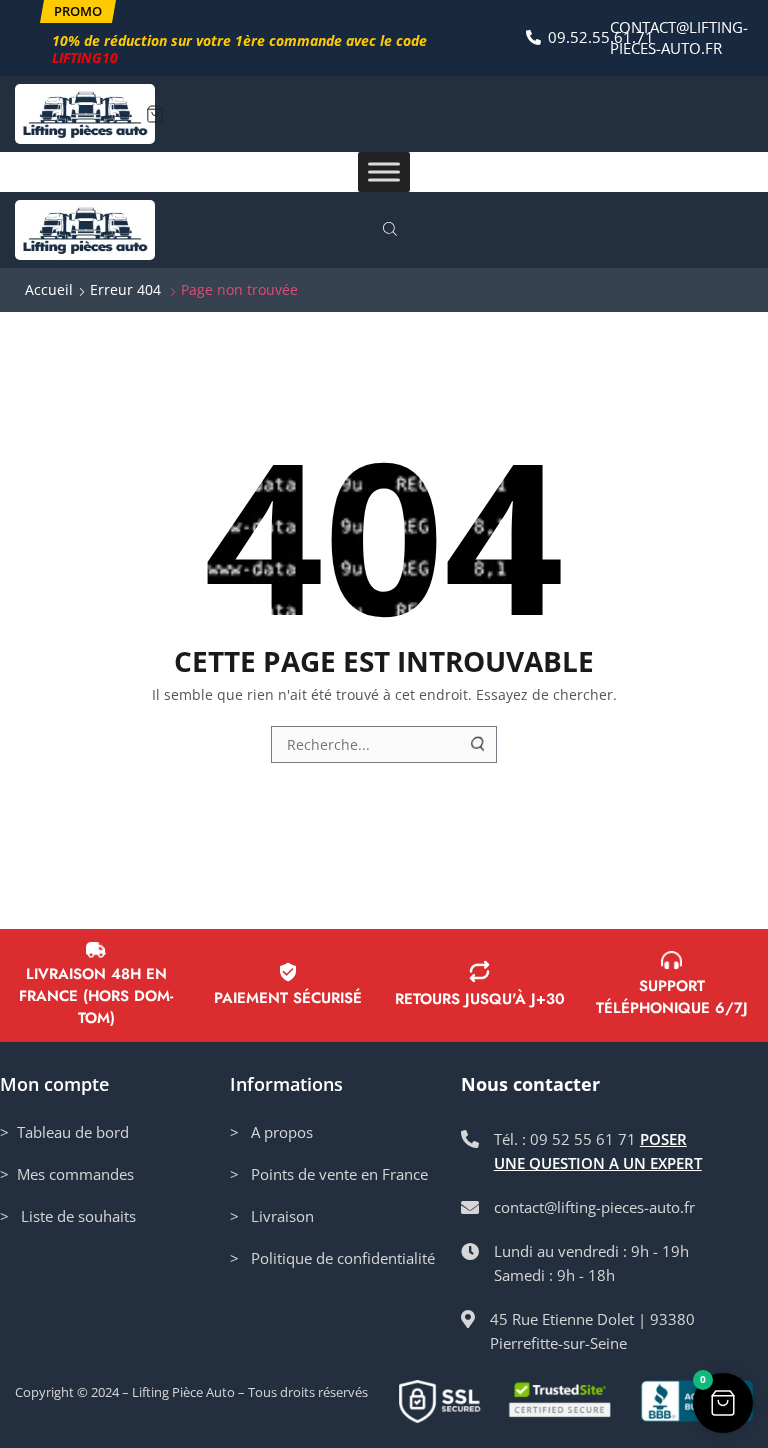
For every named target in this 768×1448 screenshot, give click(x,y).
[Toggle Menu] (384, 172)
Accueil (49, 289)
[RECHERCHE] (479, 744)
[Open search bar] (393, 230)
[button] (78, 11)
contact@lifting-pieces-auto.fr (679, 37)
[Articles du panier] (155, 114)
